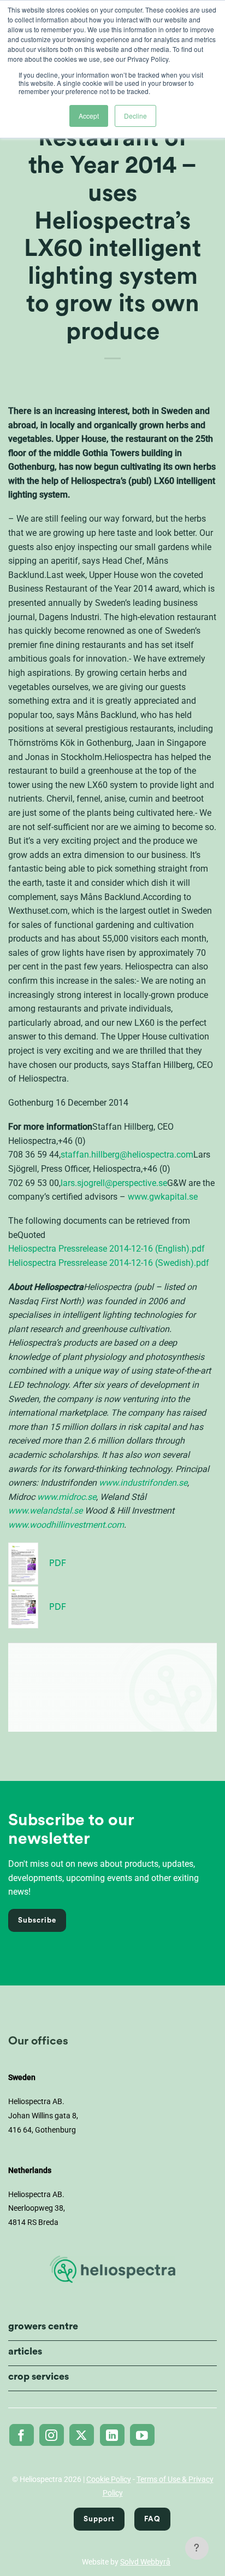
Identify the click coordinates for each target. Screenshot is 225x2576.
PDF (58, 1563)
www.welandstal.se (45, 1511)
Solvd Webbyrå (145, 2562)
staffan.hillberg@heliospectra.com (127, 1155)
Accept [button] (89, 116)
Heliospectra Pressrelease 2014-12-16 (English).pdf (106, 1249)
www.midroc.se (67, 1497)
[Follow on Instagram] (52, 2435)
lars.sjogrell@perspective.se (114, 1183)
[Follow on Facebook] (22, 2435)
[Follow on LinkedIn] (112, 2435)
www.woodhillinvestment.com (66, 1525)
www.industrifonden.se (143, 1483)
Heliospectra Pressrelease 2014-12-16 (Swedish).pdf (109, 1263)
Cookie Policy (109, 2479)
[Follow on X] (82, 2435)
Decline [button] (135, 116)
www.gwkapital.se (163, 1197)
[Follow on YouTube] (142, 2435)
